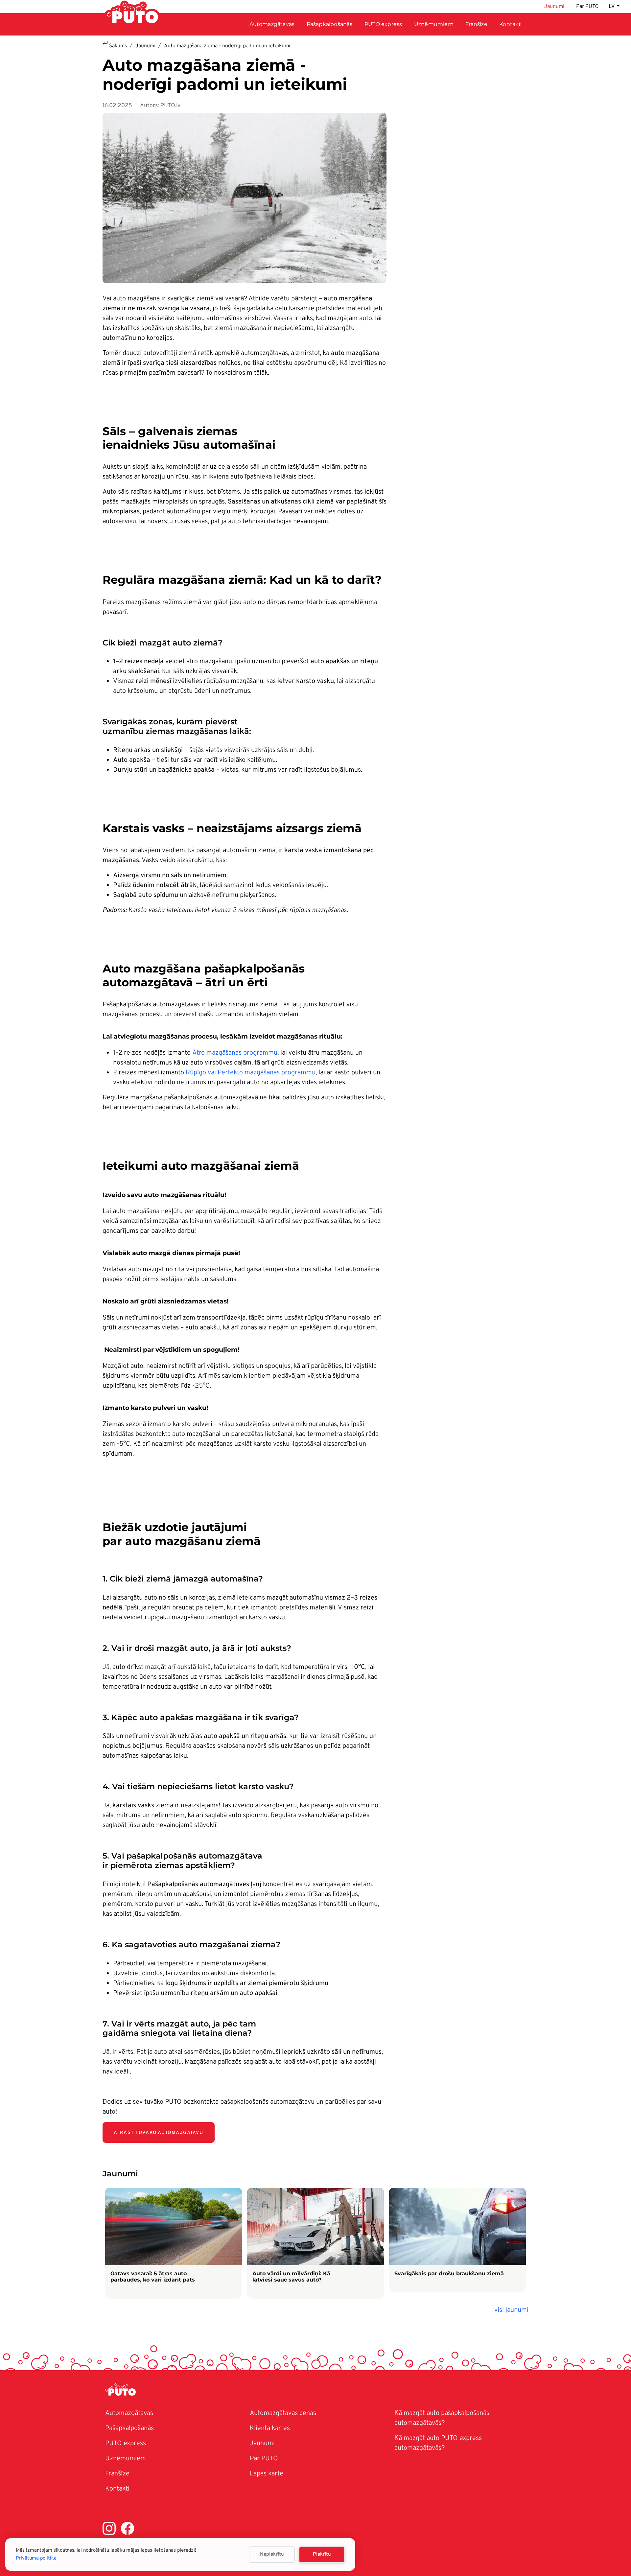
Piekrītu (322, 2554)
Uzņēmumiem (434, 24)
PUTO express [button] (383, 24)
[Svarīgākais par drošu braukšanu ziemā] (457, 2240)
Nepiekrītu (272, 2554)
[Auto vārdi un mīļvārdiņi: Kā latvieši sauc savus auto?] (315, 2243)
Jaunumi (554, 7)
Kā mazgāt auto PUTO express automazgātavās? (438, 2443)
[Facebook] (128, 2530)
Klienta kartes (270, 2428)
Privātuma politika (36, 2558)
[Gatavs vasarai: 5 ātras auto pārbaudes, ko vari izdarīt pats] (174, 2243)
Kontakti (511, 24)
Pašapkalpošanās (129, 2428)
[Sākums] (123, 2391)
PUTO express (126, 2444)
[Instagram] (109, 2530)
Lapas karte (267, 2474)
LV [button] (612, 7)
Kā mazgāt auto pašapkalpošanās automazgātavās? (442, 2418)
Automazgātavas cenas (283, 2413)
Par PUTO (587, 7)
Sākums (118, 46)
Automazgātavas (272, 24)
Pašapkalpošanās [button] (330, 24)
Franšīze (476, 24)
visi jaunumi (511, 2310)
